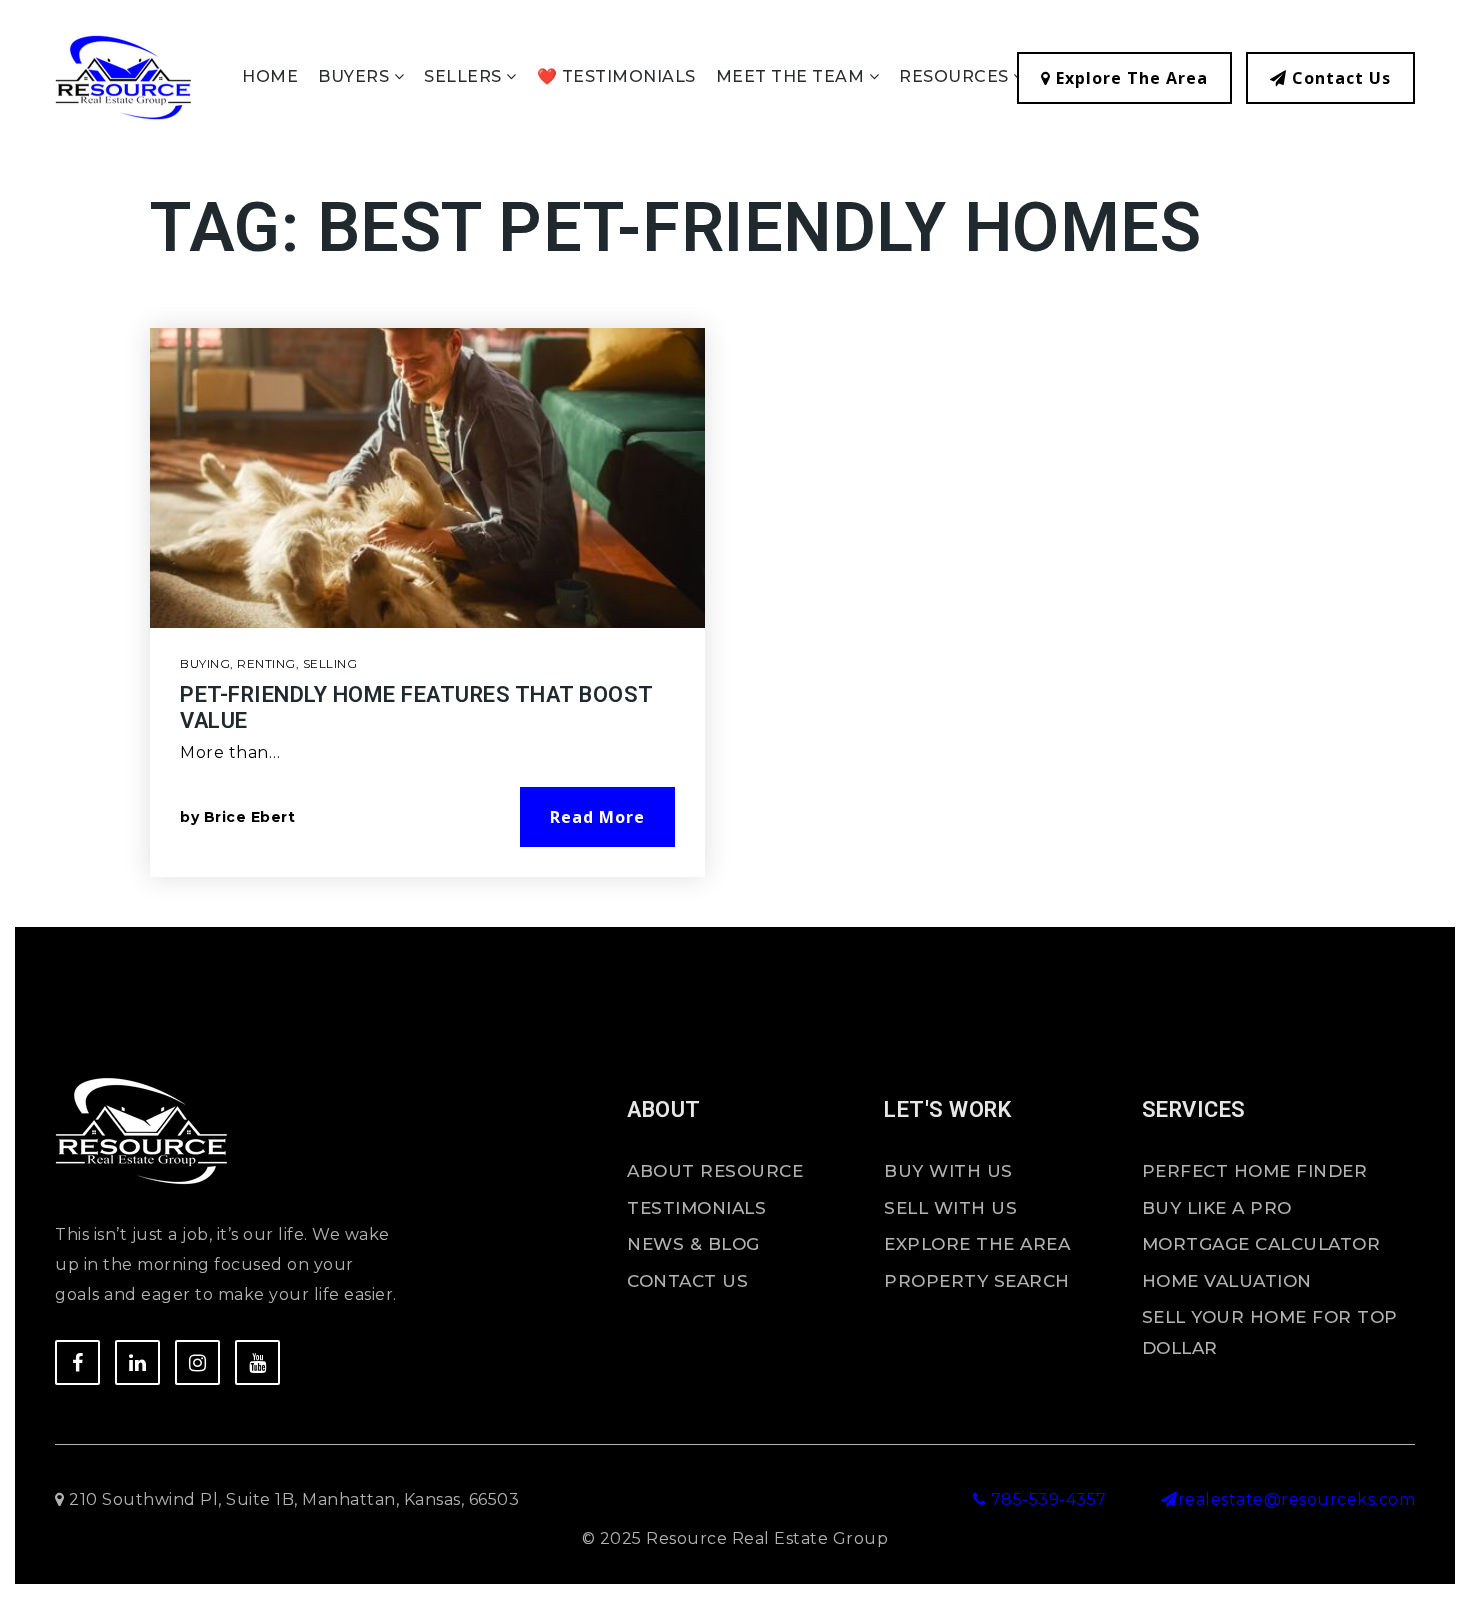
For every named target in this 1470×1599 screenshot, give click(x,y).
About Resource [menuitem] (715, 1171)
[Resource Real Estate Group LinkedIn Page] (137, 1362)
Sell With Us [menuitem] (950, 1208)
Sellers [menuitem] (465, 76)
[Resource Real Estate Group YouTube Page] (257, 1362)
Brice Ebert (250, 817)
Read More (597, 817)
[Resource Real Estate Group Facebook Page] (77, 1362)
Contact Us (1339, 78)
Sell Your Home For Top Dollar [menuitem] (1270, 1332)
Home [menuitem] (270, 76)
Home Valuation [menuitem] (1227, 1281)
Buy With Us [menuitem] (948, 1171)
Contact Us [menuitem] (687, 1281)
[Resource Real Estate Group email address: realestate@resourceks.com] (1169, 1499)
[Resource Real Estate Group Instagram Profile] (197, 1362)
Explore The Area (1129, 78)
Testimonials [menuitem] (696, 1208)
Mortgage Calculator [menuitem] (1261, 1244)
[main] (735, 558)
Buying (205, 663)
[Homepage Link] (123, 76)
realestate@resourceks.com (1297, 1499)
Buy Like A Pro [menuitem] (1217, 1208)
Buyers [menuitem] (356, 76)
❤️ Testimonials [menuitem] (616, 76)
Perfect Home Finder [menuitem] (1255, 1171)
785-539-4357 (1046, 1499)
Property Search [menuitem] (977, 1281)
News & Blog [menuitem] (693, 1244)
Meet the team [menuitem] (792, 76)
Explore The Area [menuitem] (977, 1244)
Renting (266, 663)
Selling (330, 663)
